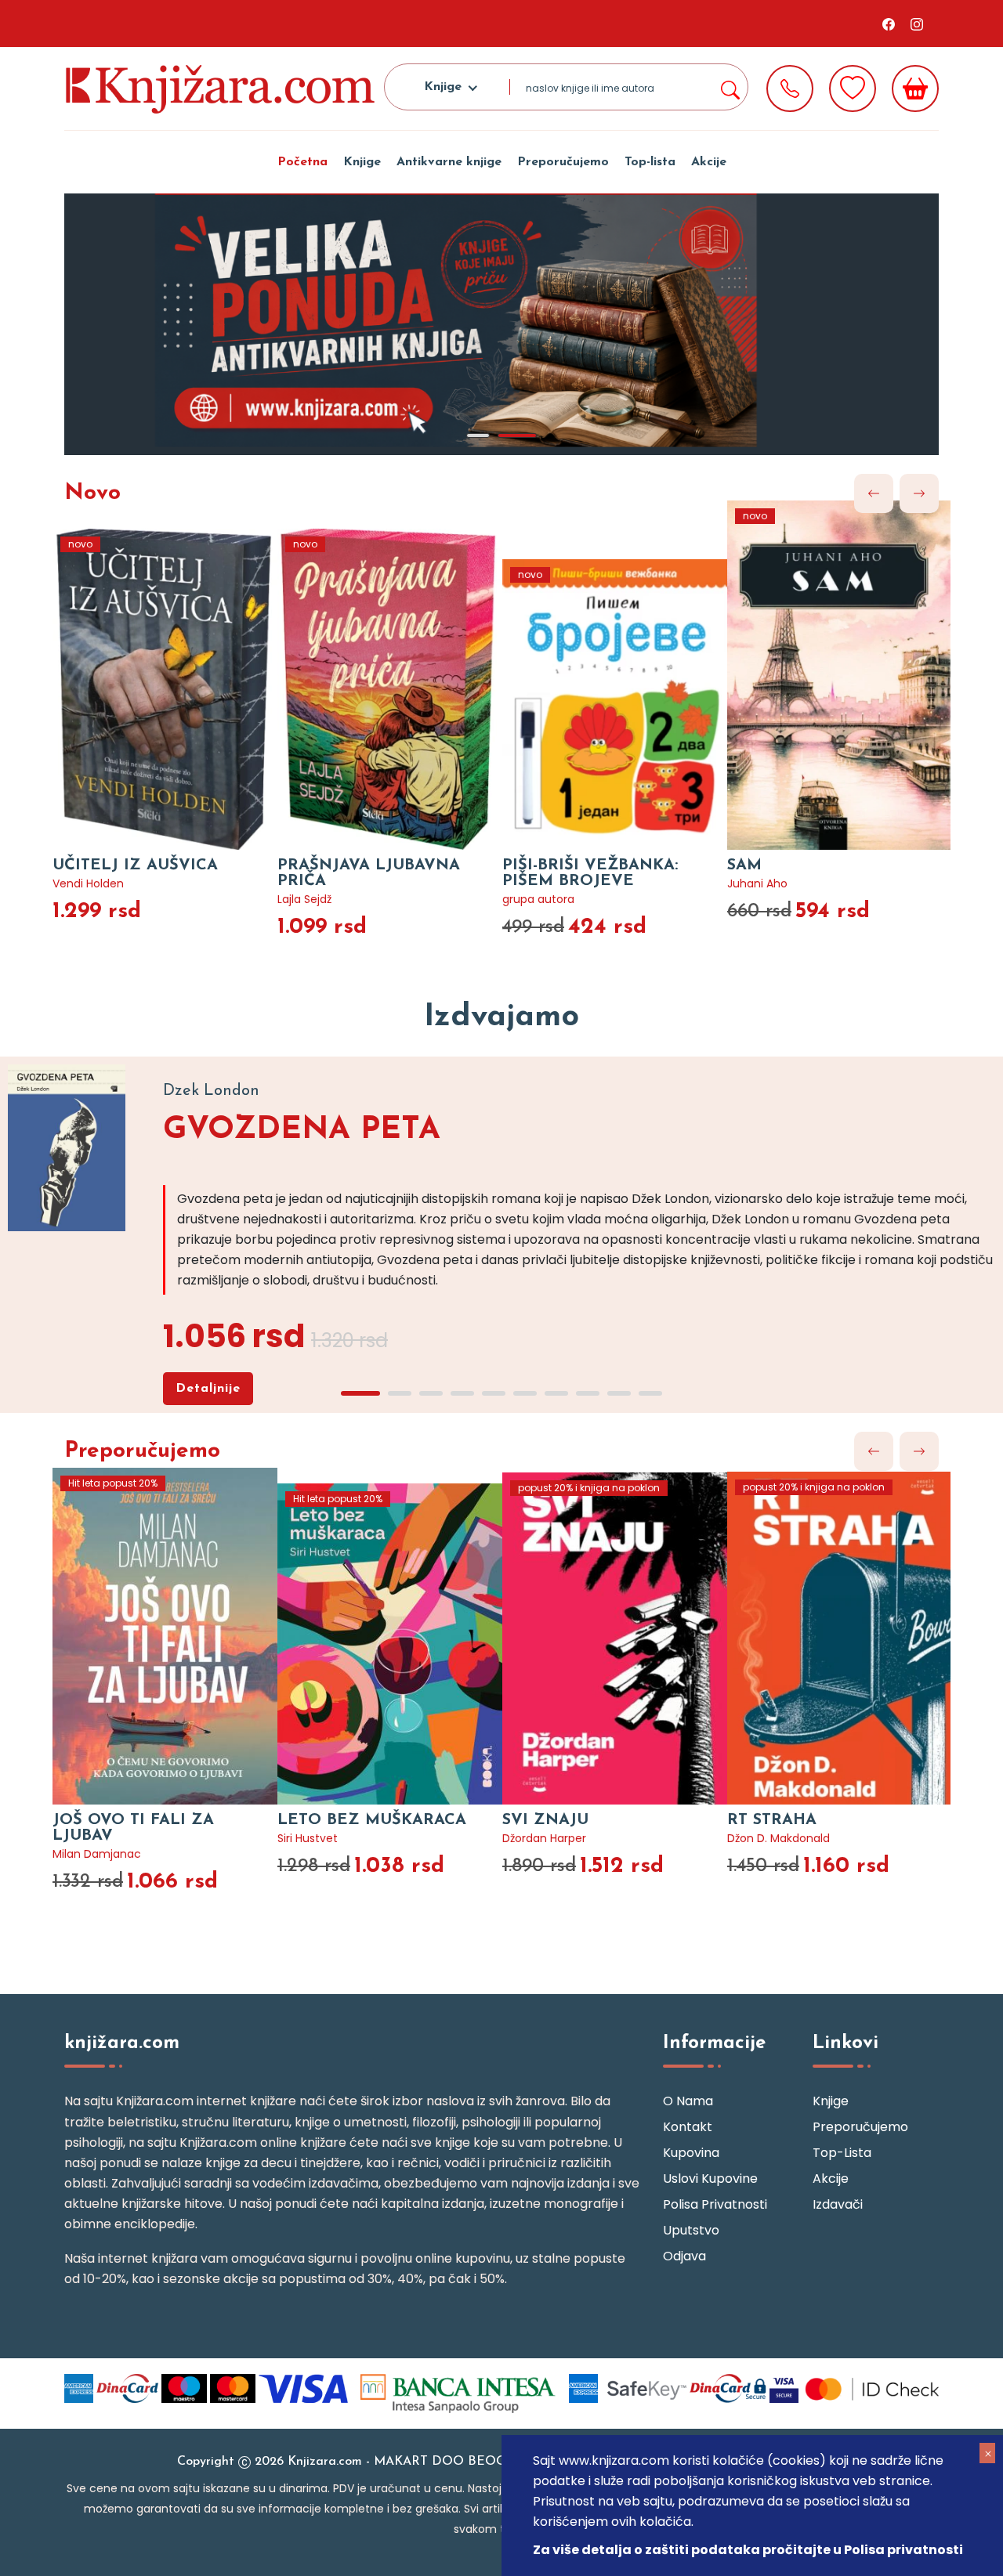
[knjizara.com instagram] (917, 23)
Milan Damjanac (97, 1854)
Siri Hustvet (308, 1838)
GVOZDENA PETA (302, 1130)
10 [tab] (650, 1393)
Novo (92, 493)
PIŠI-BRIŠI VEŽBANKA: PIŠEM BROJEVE (590, 873)
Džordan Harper (544, 1838)
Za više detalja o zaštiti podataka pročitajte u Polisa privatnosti (748, 2550)
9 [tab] (619, 1393)
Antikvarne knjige (449, 162)
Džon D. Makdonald (779, 1838)
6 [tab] (525, 1393)
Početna (302, 162)
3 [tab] (431, 1393)
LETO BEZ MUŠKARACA (372, 1820)
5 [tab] (494, 1393)
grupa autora (538, 899)
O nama (688, 2101)
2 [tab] (517, 435)
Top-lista (650, 162)
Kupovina (691, 2153)
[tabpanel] (501, 324)
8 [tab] (588, 1393)
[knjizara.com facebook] (889, 23)
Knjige (362, 162)
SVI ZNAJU (545, 1820)
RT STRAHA (772, 1820)
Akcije (709, 162)
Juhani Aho (757, 883)
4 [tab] (462, 1393)
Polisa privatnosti (715, 2204)
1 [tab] (478, 435)
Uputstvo (691, 2230)
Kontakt (688, 2127)
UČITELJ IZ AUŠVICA (135, 865)
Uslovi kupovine (710, 2179)
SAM (744, 865)
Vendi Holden (88, 883)
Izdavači (838, 2204)
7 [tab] (556, 1393)
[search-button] (730, 87)
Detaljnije (208, 1389)
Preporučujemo (563, 162)
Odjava (684, 2256)
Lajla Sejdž (304, 899)
